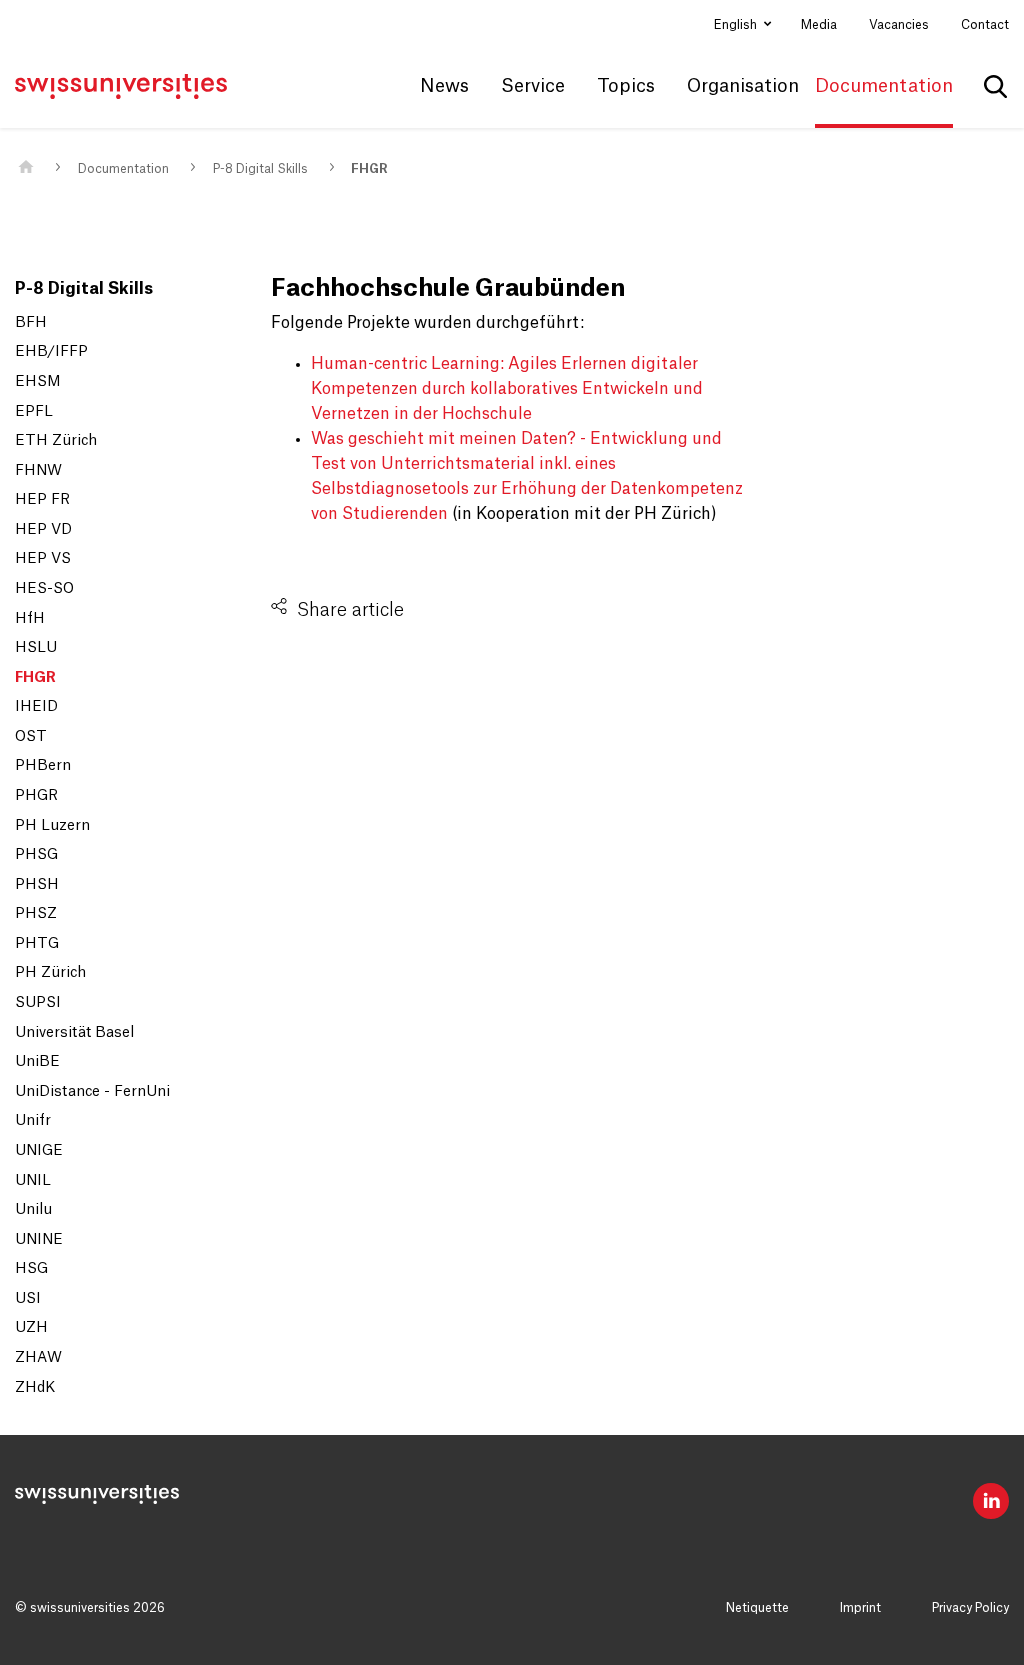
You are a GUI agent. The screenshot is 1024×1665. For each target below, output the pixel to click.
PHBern (43, 766)
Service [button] (533, 86)
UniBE (37, 1062)
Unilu (33, 1210)
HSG (31, 1269)
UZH (31, 1328)
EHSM (38, 382)
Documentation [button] (884, 86)
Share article (350, 610)
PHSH (37, 885)
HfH (30, 619)
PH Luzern (52, 826)
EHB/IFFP (51, 352)
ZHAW (38, 1358)
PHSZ (36, 914)
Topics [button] (626, 86)
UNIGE (39, 1151)
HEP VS (43, 559)
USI (28, 1299)
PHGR (36, 796)
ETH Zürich (56, 441)
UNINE (39, 1240)
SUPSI (38, 1003)
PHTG (37, 944)
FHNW (38, 471)
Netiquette (757, 1608)
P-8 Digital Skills (260, 169)
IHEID (36, 707)
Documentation (123, 169)
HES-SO (44, 589)
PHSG (36, 855)
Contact (985, 25)
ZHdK (35, 1388)
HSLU (36, 648)
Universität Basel (74, 1033)
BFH (31, 323)
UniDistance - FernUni (92, 1092)
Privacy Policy (970, 1608)
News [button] (444, 86)
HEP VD (43, 530)
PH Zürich (50, 973)
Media (819, 25)
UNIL (33, 1181)
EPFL (34, 412)
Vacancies (899, 25)
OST (31, 737)
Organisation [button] (743, 86)
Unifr (33, 1121)
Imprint (860, 1608)
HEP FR (42, 500)
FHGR (369, 169)
